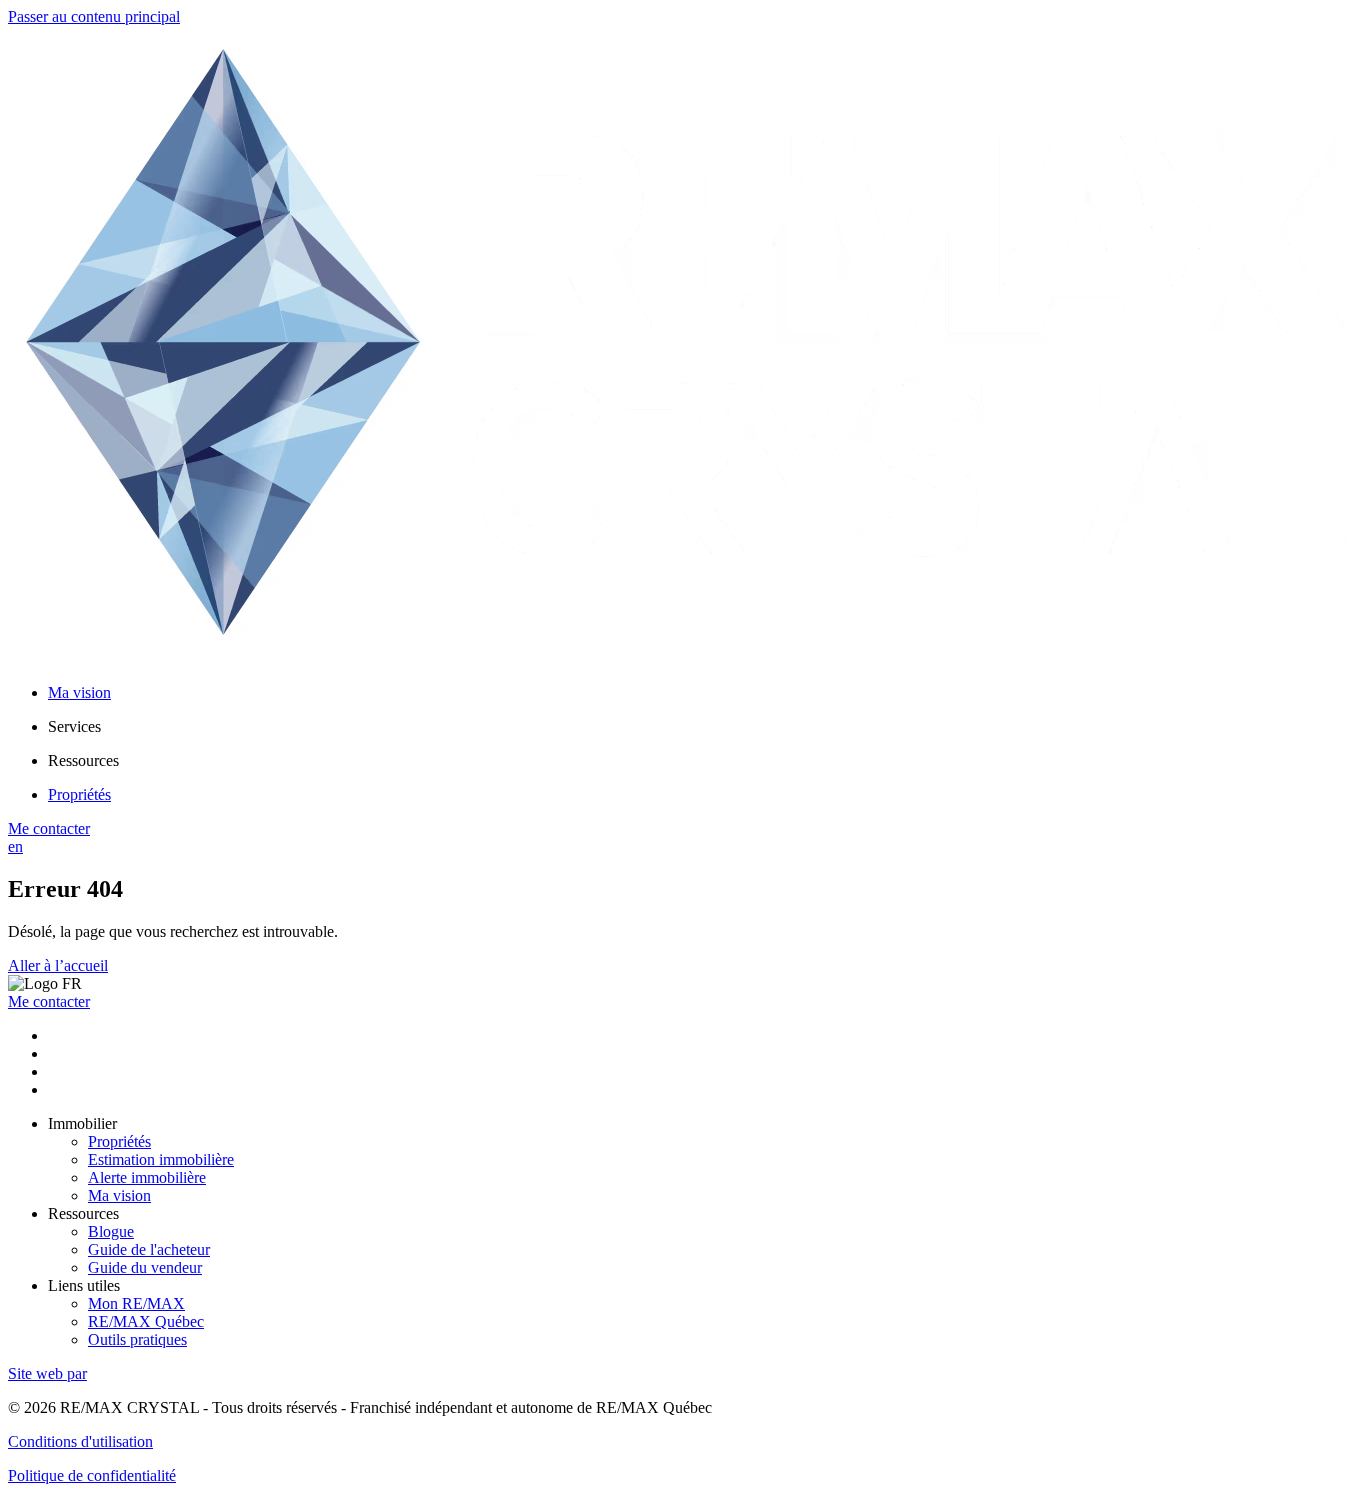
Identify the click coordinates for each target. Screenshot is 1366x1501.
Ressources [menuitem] (83, 760)
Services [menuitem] (74, 726)
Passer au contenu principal (94, 16)
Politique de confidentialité (92, 1475)
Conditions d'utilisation (80, 1441)
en (15, 846)
